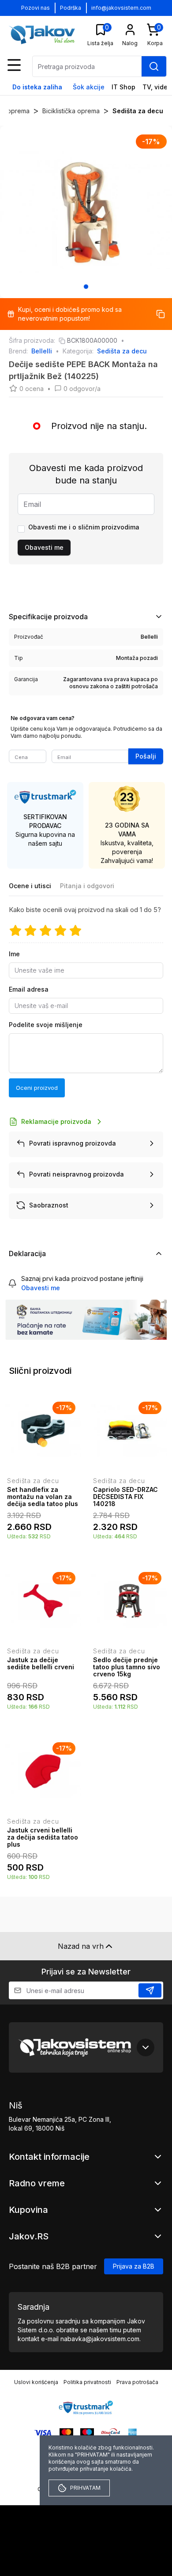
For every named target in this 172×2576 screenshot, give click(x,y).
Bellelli (42, 351)
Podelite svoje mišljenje (46, 1025)
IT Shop (123, 87)
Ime (14, 954)
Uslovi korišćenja (36, 2382)
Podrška (71, 8)
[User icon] (130, 30)
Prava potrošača (137, 2382)
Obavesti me (44, 547)
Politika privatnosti (87, 2382)
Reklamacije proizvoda (56, 1121)
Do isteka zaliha (37, 87)
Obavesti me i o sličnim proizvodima (84, 527)
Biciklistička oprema (71, 111)
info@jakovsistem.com (121, 8)
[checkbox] (21, 529)
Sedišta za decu (138, 111)
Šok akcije (89, 87)
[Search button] (154, 66)
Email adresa (29, 989)
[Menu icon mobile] (14, 65)
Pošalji (146, 756)
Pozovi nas (36, 8)
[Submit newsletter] (150, 1990)
